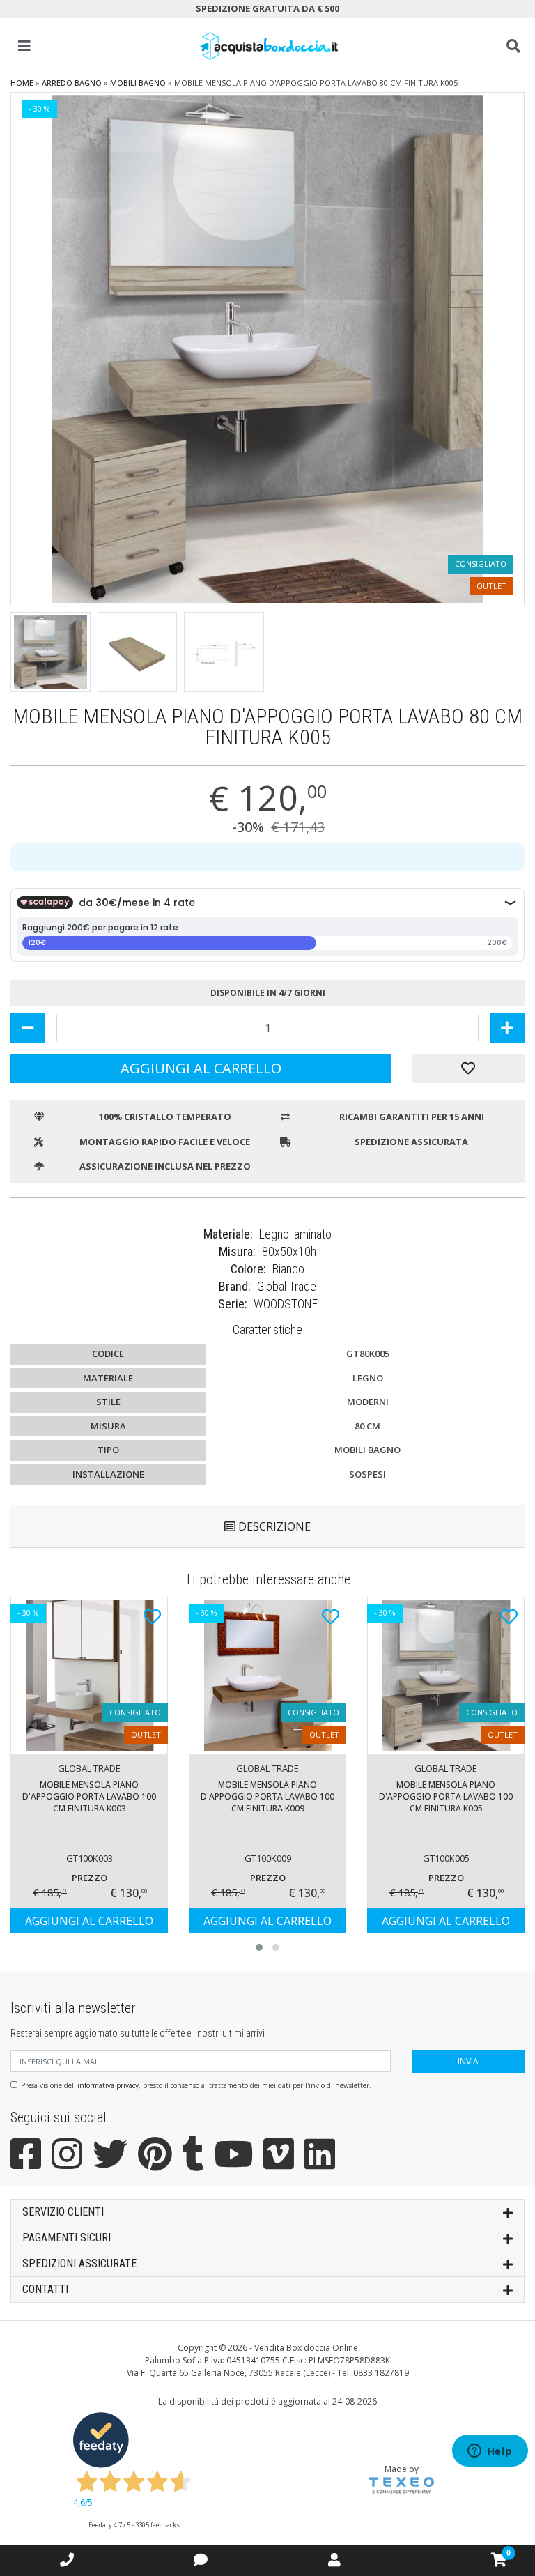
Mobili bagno (138, 83)
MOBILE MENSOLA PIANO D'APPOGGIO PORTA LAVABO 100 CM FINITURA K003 (89, 1796)
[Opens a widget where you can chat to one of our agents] (490, 2452)
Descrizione (273, 1526)
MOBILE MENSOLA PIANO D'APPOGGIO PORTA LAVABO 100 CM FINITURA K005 (446, 1796)
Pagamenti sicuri (67, 2238)
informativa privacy (108, 2085)
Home (22, 83)
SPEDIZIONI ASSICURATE (79, 2263)
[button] (259, 1947)
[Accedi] (334, 2560)
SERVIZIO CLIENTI (63, 2212)
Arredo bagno (72, 83)
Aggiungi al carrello (201, 1068)
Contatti (45, 2289)
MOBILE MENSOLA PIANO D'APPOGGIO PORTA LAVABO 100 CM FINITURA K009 (267, 1796)
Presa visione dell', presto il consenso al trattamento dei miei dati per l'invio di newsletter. (196, 2085)
